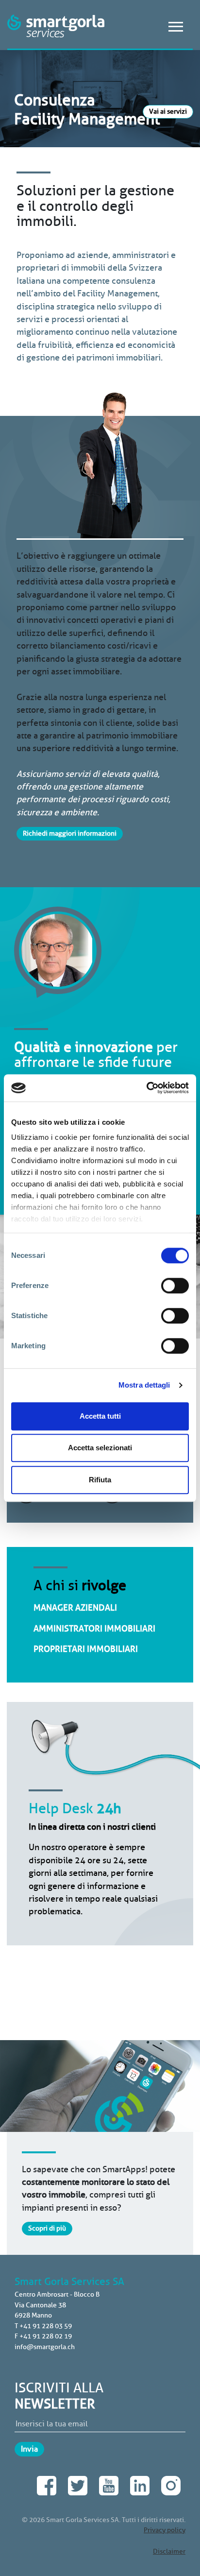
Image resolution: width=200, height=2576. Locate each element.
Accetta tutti (100, 1416)
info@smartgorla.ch (45, 2347)
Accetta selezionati (100, 1448)
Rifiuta (100, 1480)
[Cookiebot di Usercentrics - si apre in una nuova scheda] (146, 1088)
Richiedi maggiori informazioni (70, 833)
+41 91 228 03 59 (46, 2326)
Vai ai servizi (168, 111)
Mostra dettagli (144, 1385)
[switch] (175, 1286)
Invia (29, 2449)
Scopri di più (47, 2228)
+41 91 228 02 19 (46, 2336)
